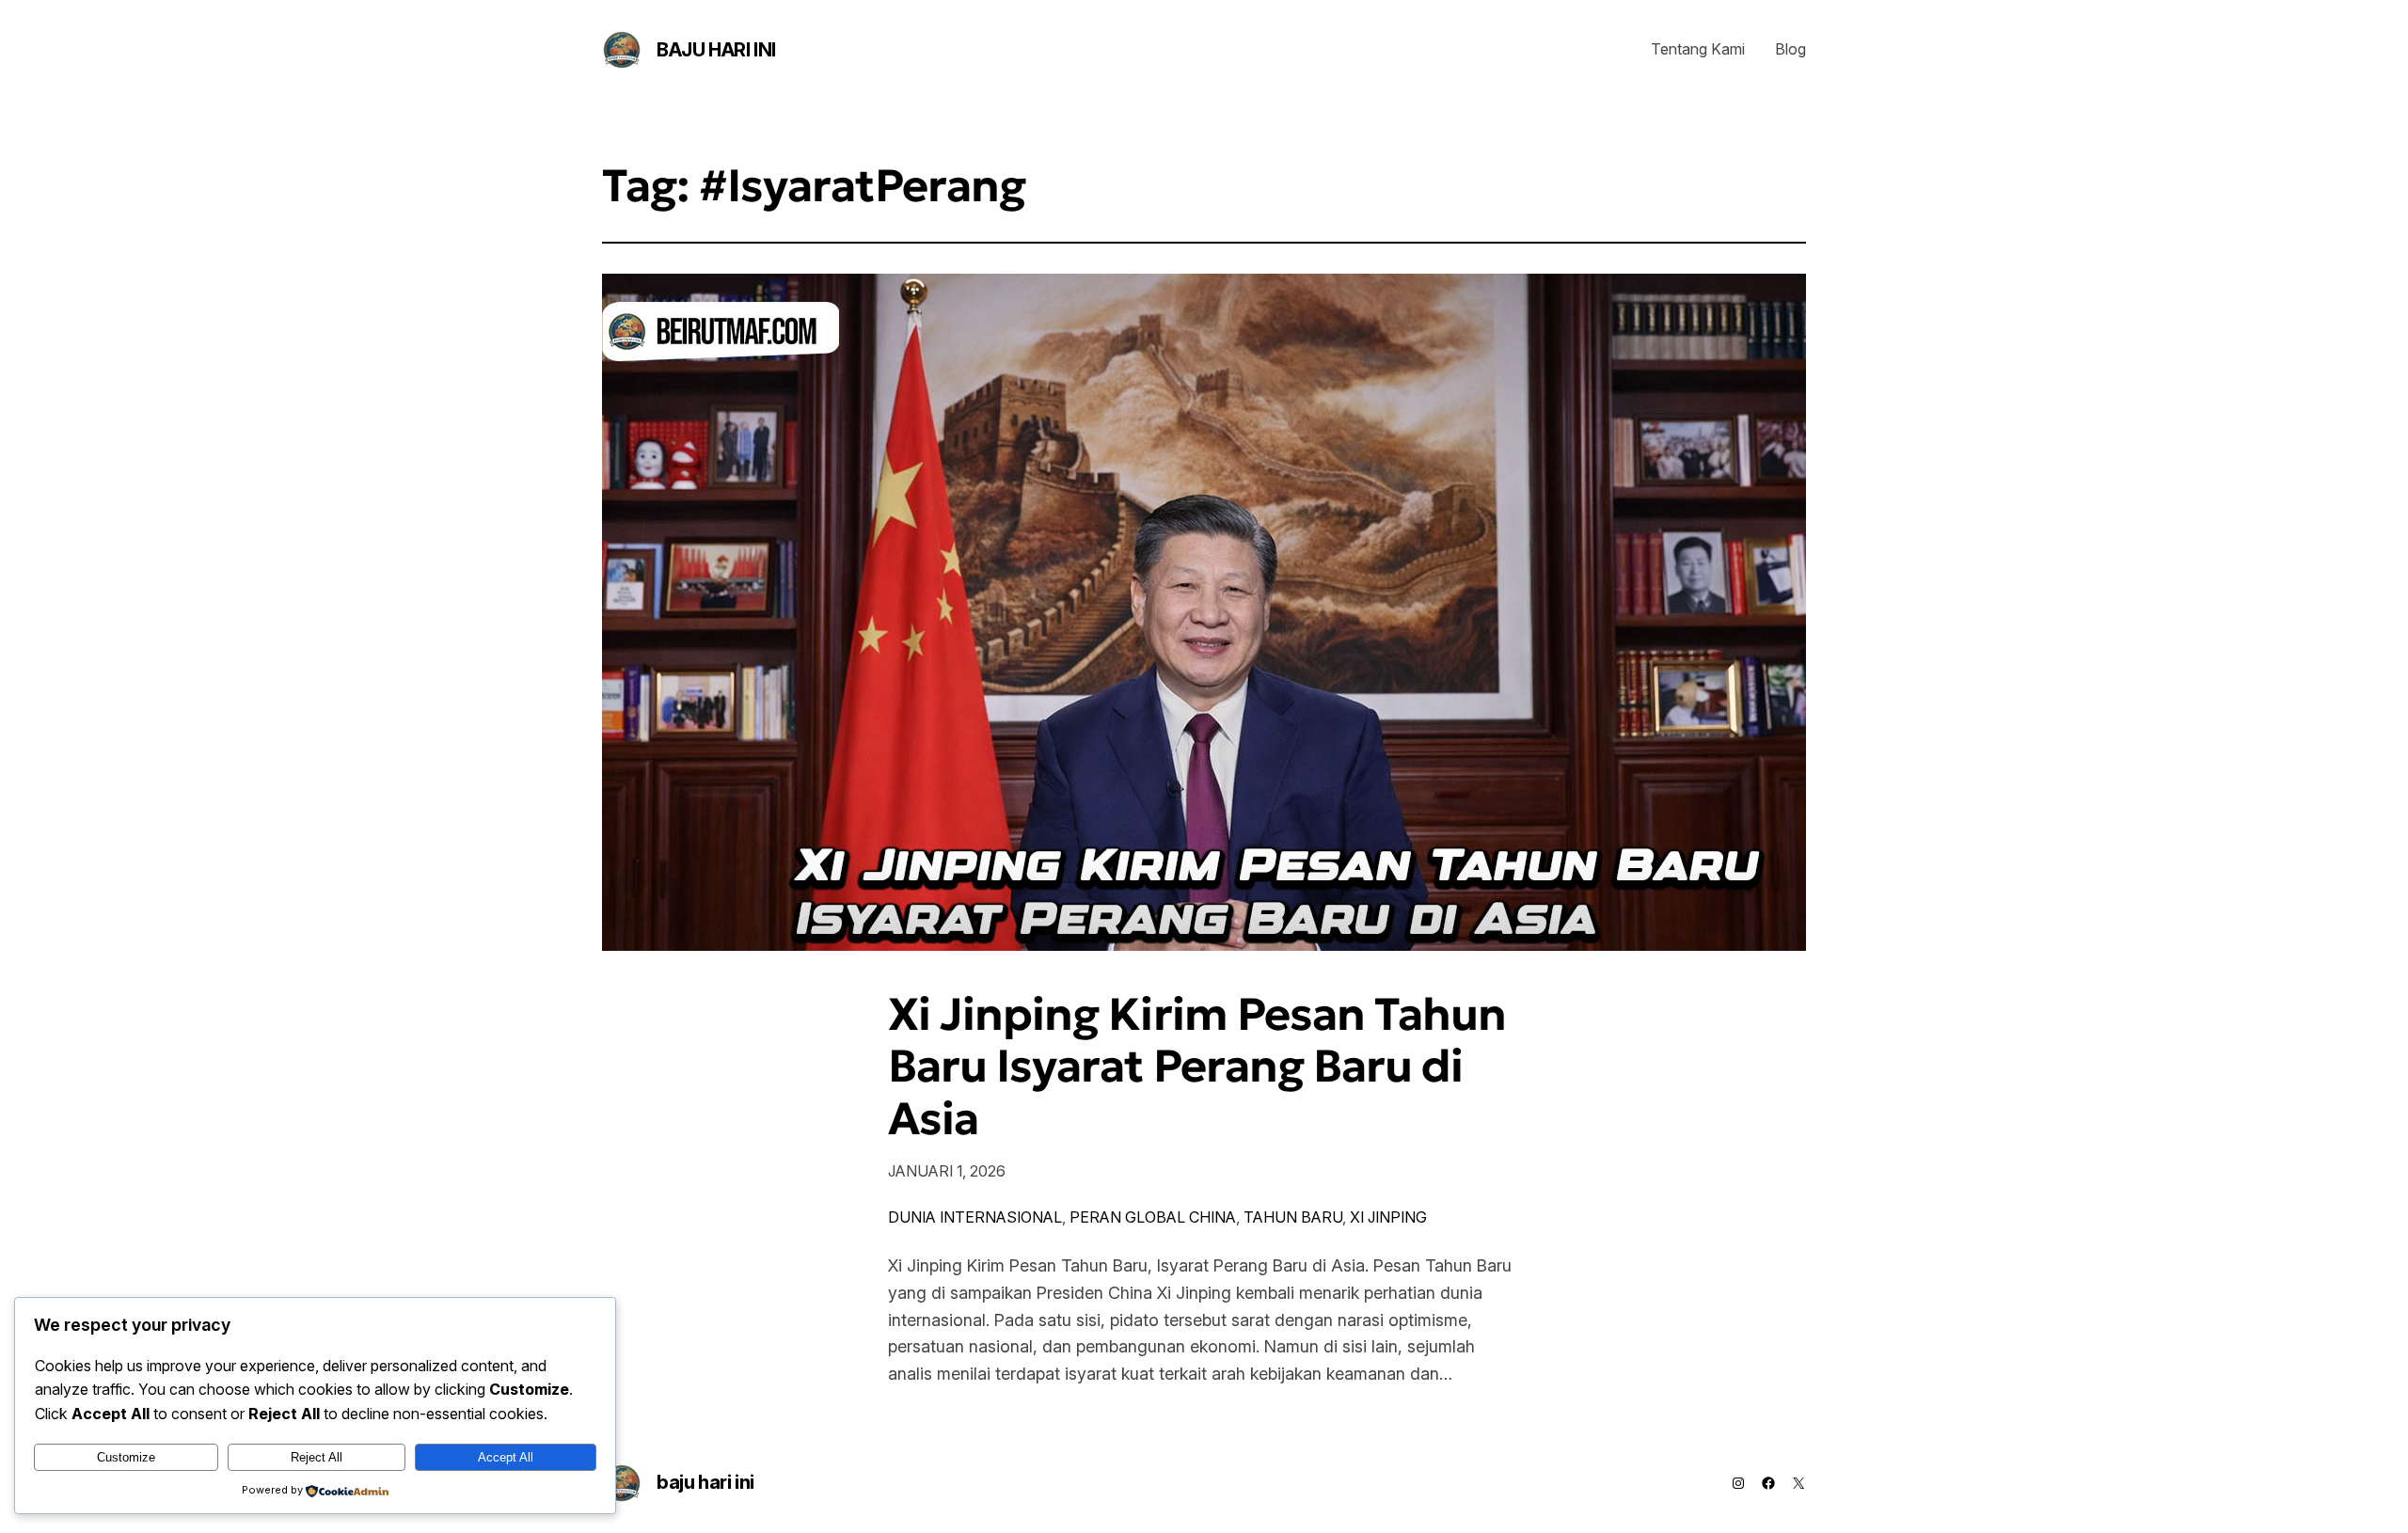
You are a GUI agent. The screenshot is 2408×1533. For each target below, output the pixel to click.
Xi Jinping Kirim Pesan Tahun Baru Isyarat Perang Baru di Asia (1197, 1067)
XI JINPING (1388, 1217)
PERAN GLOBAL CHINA (1153, 1217)
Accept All (506, 1457)
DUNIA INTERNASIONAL (975, 1217)
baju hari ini (716, 50)
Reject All (317, 1457)
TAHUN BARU (1293, 1217)
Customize (126, 1457)
